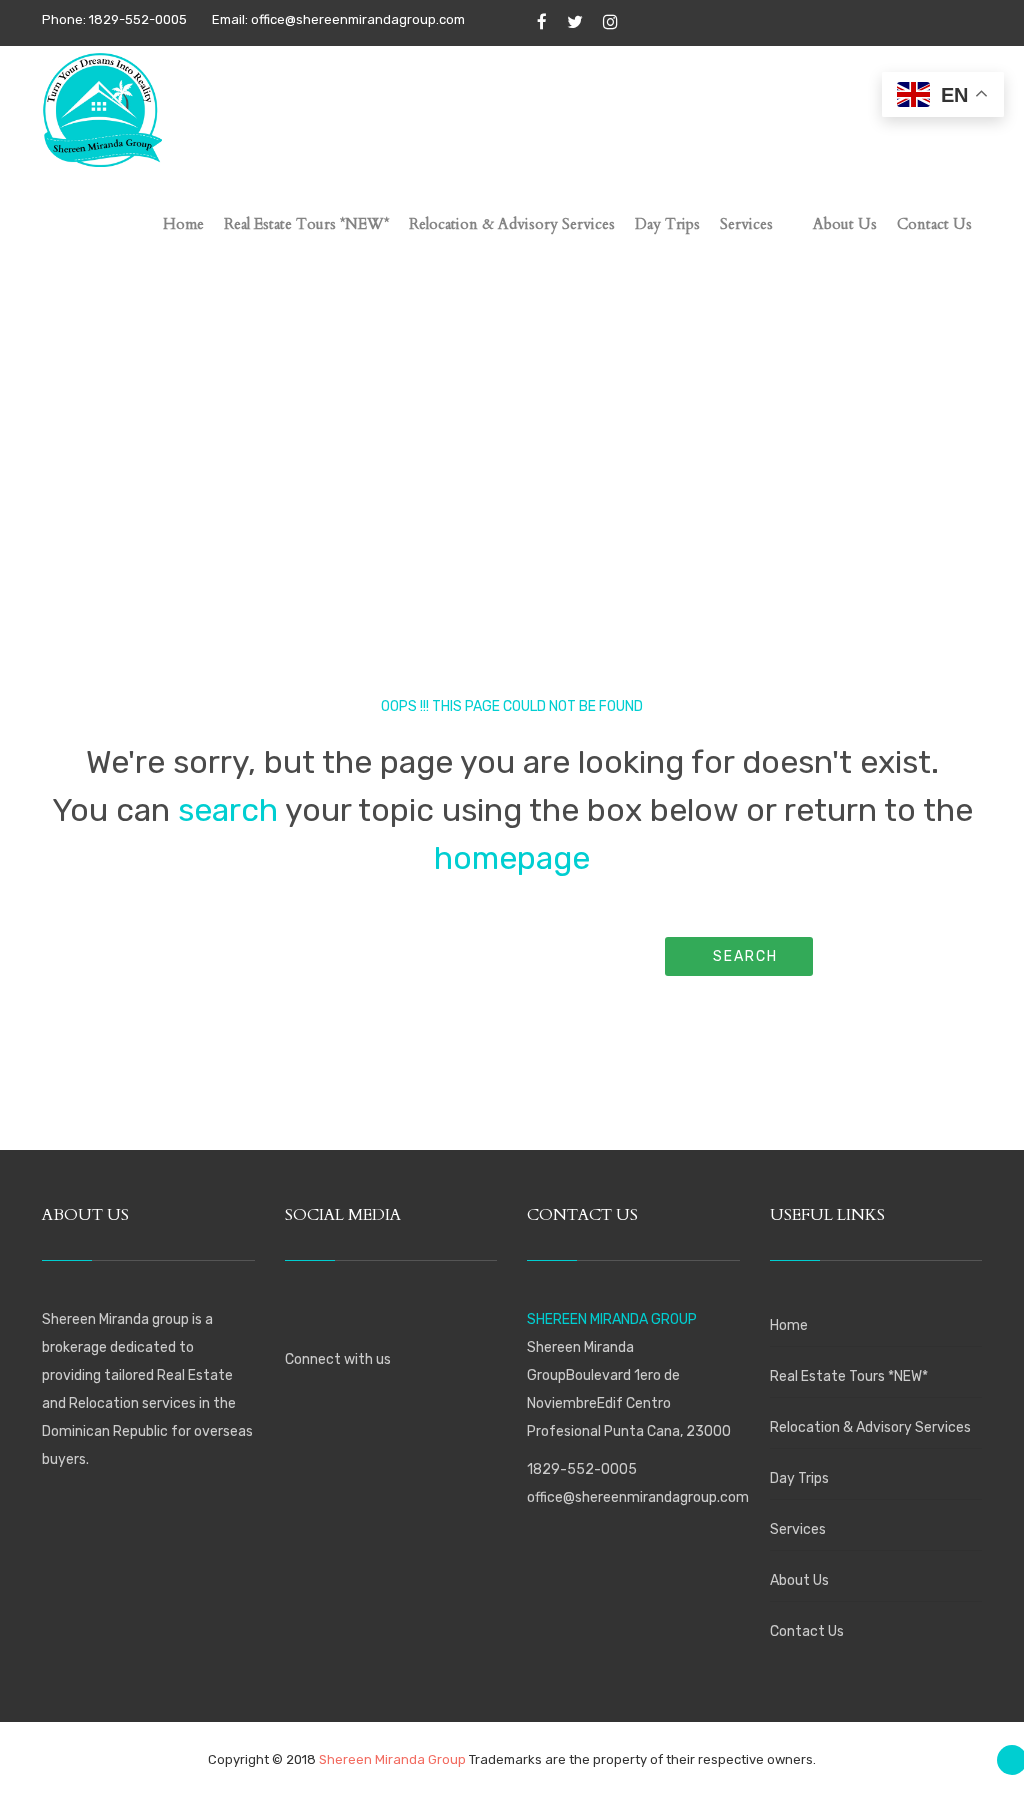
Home (789, 1325)
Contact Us (807, 1631)
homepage (512, 858)
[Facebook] (542, 23)
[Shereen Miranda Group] (102, 105)
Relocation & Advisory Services (870, 1427)
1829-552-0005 (582, 1469)
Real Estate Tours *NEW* (849, 1376)
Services (798, 1529)
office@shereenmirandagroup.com (638, 1497)
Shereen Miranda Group (392, 1759)
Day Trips (799, 1478)
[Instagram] (610, 23)
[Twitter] (575, 23)
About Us (799, 1580)
